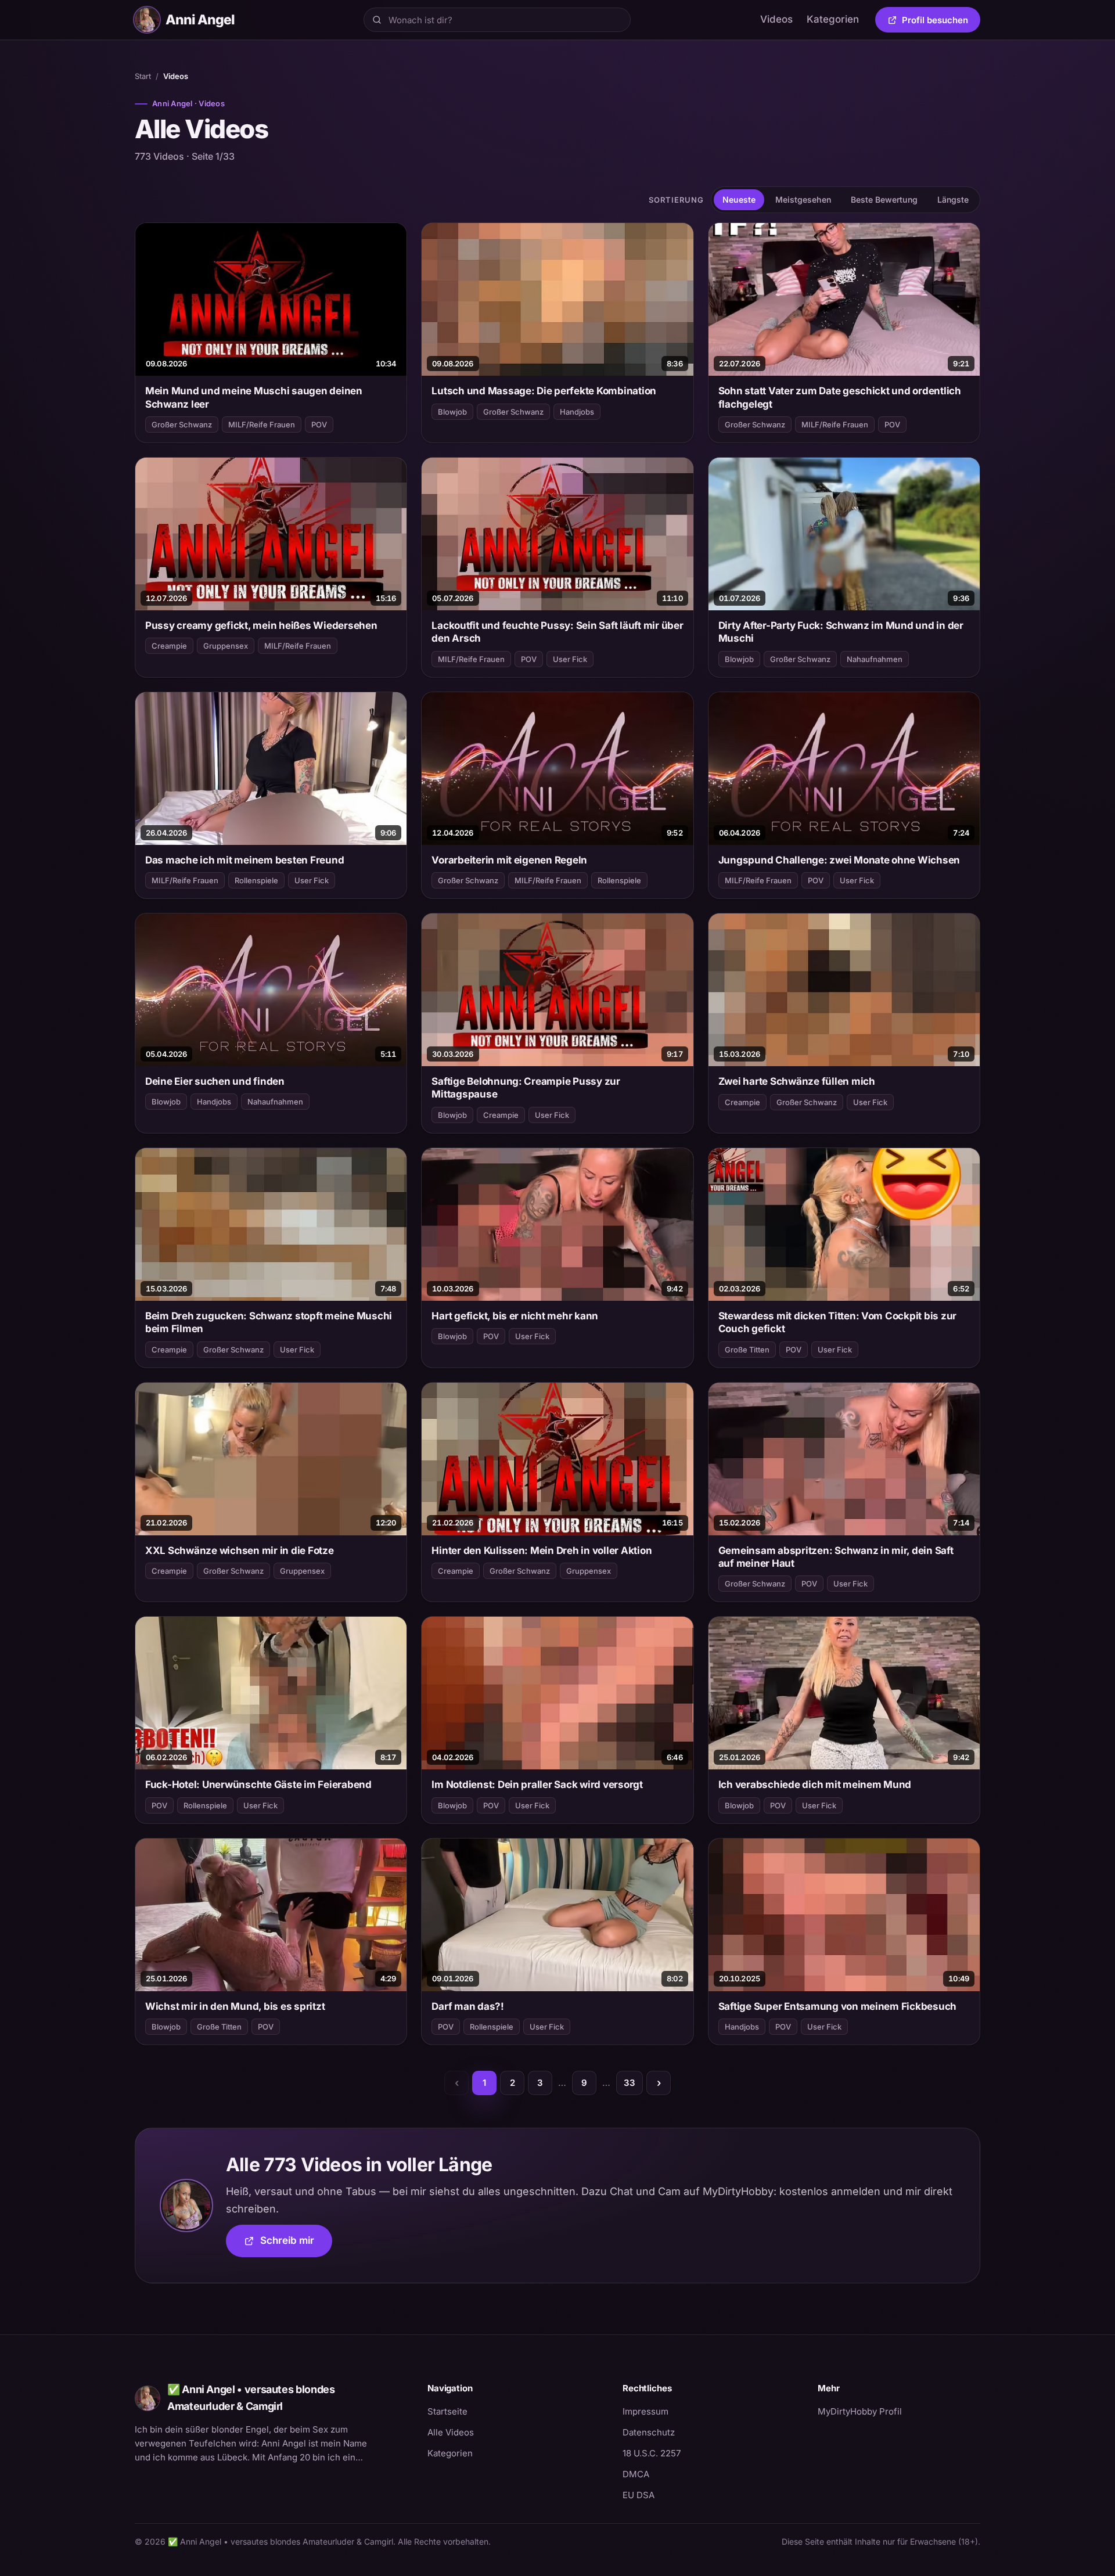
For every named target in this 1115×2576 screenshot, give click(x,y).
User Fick (570, 659)
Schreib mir (296, 2244)
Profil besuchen (941, 22)
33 (630, 2083)
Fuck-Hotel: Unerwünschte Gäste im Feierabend (258, 1785)
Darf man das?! (467, 2006)
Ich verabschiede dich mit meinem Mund (815, 1785)
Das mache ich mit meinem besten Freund (244, 860)
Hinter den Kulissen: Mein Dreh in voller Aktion (542, 1550)
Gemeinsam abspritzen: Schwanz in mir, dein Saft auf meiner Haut (836, 1557)
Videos (776, 19)
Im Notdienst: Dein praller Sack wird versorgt (537, 1785)
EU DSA (639, 2495)
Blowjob (452, 412)
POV (319, 424)
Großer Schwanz (182, 424)
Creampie (169, 646)
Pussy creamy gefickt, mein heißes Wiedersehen (261, 625)
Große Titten (747, 1350)
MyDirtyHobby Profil (899, 2411)
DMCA (636, 2474)
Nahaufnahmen (875, 659)
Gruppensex (226, 646)
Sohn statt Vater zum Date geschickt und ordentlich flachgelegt (840, 397)
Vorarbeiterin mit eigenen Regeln (509, 860)
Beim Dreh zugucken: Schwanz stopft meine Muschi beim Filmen (269, 1322)
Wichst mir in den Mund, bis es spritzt (235, 2006)
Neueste (739, 199)
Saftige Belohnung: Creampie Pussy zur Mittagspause (526, 1088)
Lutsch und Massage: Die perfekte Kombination (544, 391)
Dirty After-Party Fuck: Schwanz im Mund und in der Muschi (841, 632)
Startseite (447, 2411)
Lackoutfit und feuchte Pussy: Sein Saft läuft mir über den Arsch (557, 632)
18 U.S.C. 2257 (652, 2453)
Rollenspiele (256, 880)
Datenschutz (649, 2432)
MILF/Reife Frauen (262, 424)
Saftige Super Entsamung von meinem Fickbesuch (838, 2006)
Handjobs (577, 412)
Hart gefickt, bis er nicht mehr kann (515, 1316)
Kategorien (833, 19)
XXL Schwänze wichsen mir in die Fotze (240, 1550)
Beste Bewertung (884, 199)
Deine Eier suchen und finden (215, 1081)
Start (143, 76)
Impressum (645, 2411)
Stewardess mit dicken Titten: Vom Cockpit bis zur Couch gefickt (838, 1322)
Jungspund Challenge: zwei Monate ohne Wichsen (839, 860)
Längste (953, 199)
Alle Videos (451, 2432)
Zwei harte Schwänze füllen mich (797, 1081)
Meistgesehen (803, 199)
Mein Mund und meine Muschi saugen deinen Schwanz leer (254, 397)
